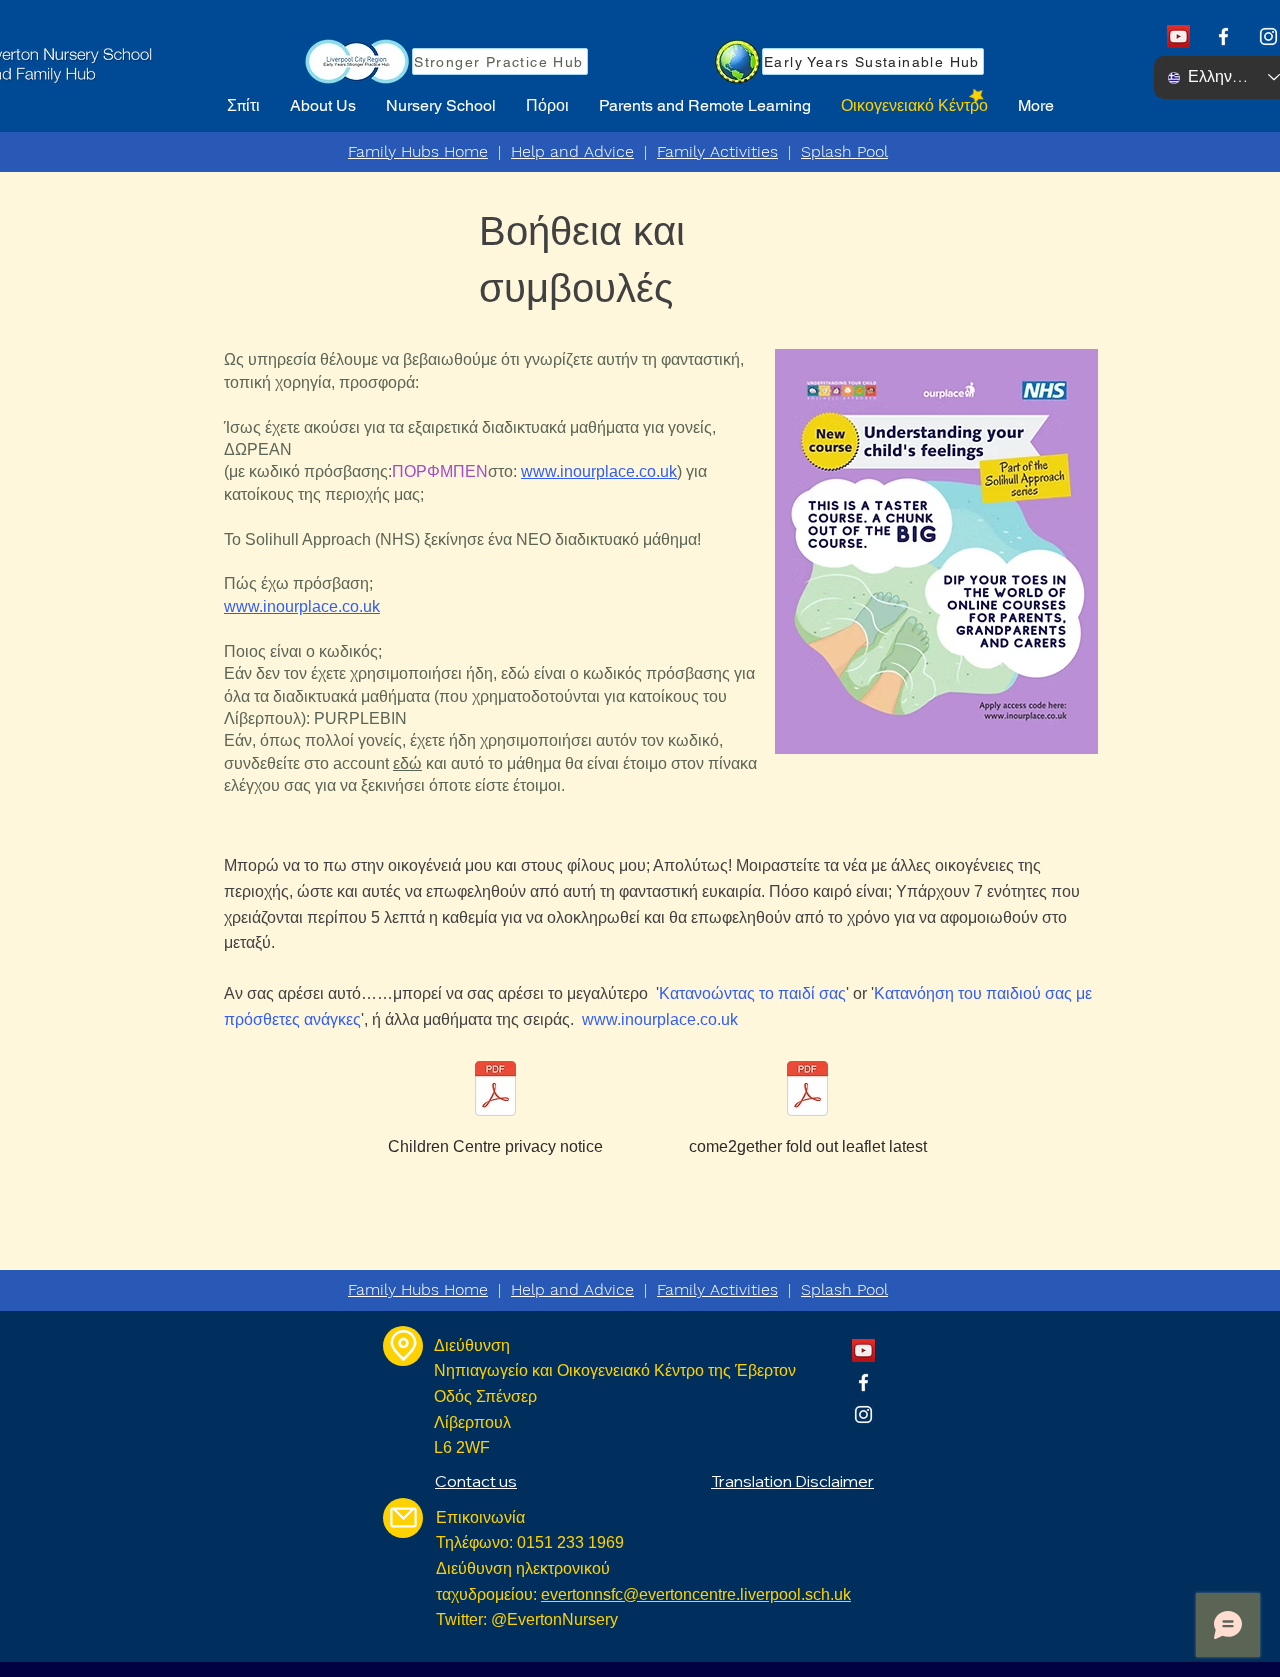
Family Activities (717, 151)
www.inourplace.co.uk (599, 471)
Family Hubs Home (418, 151)
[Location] (403, 1346)
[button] (323, 106)
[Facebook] (1223, 36)
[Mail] (403, 1518)
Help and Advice (572, 151)
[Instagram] (1268, 36)
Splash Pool (844, 151)
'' (752, 993)
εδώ (407, 763)
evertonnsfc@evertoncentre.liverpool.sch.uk (696, 1594)
